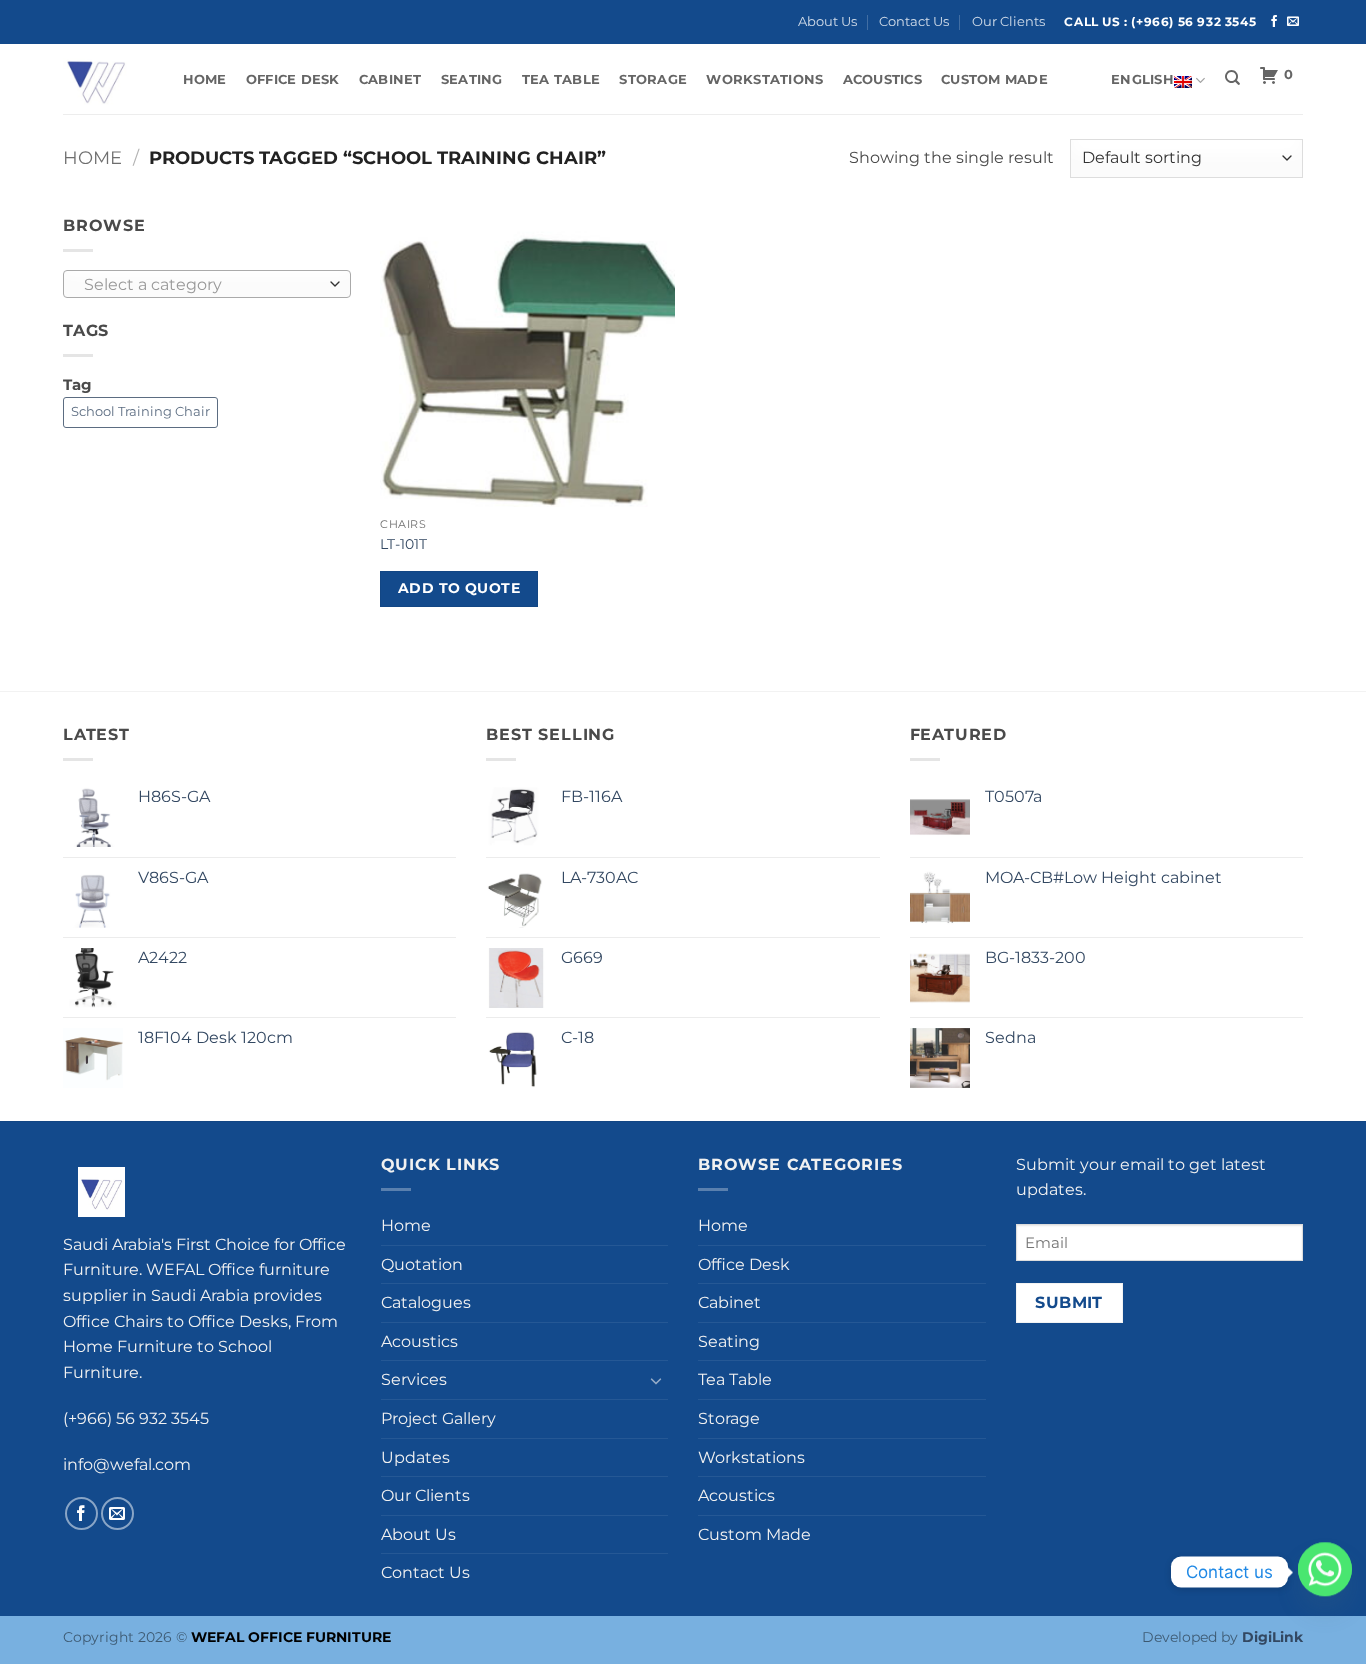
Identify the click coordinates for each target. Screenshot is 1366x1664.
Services (414, 1379)
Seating (472, 79)
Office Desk (293, 79)
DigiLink (1272, 1637)
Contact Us (914, 21)
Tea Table (561, 79)
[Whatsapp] (1325, 1572)
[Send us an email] (1293, 22)
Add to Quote (459, 588)
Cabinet (390, 79)
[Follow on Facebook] (1274, 22)
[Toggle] (656, 1380)
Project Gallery (438, 1418)
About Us (827, 21)
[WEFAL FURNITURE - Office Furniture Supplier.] (103, 79)
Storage (653, 79)
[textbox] (202, 285)
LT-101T (403, 544)
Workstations (764, 79)
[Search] (1232, 78)
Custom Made (994, 79)
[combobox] (207, 284)
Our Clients (1008, 21)
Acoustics (882, 79)
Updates (415, 1457)
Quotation (422, 1264)
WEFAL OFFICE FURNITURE (291, 1637)
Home (205, 79)
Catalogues (426, 1302)
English (1142, 79)
